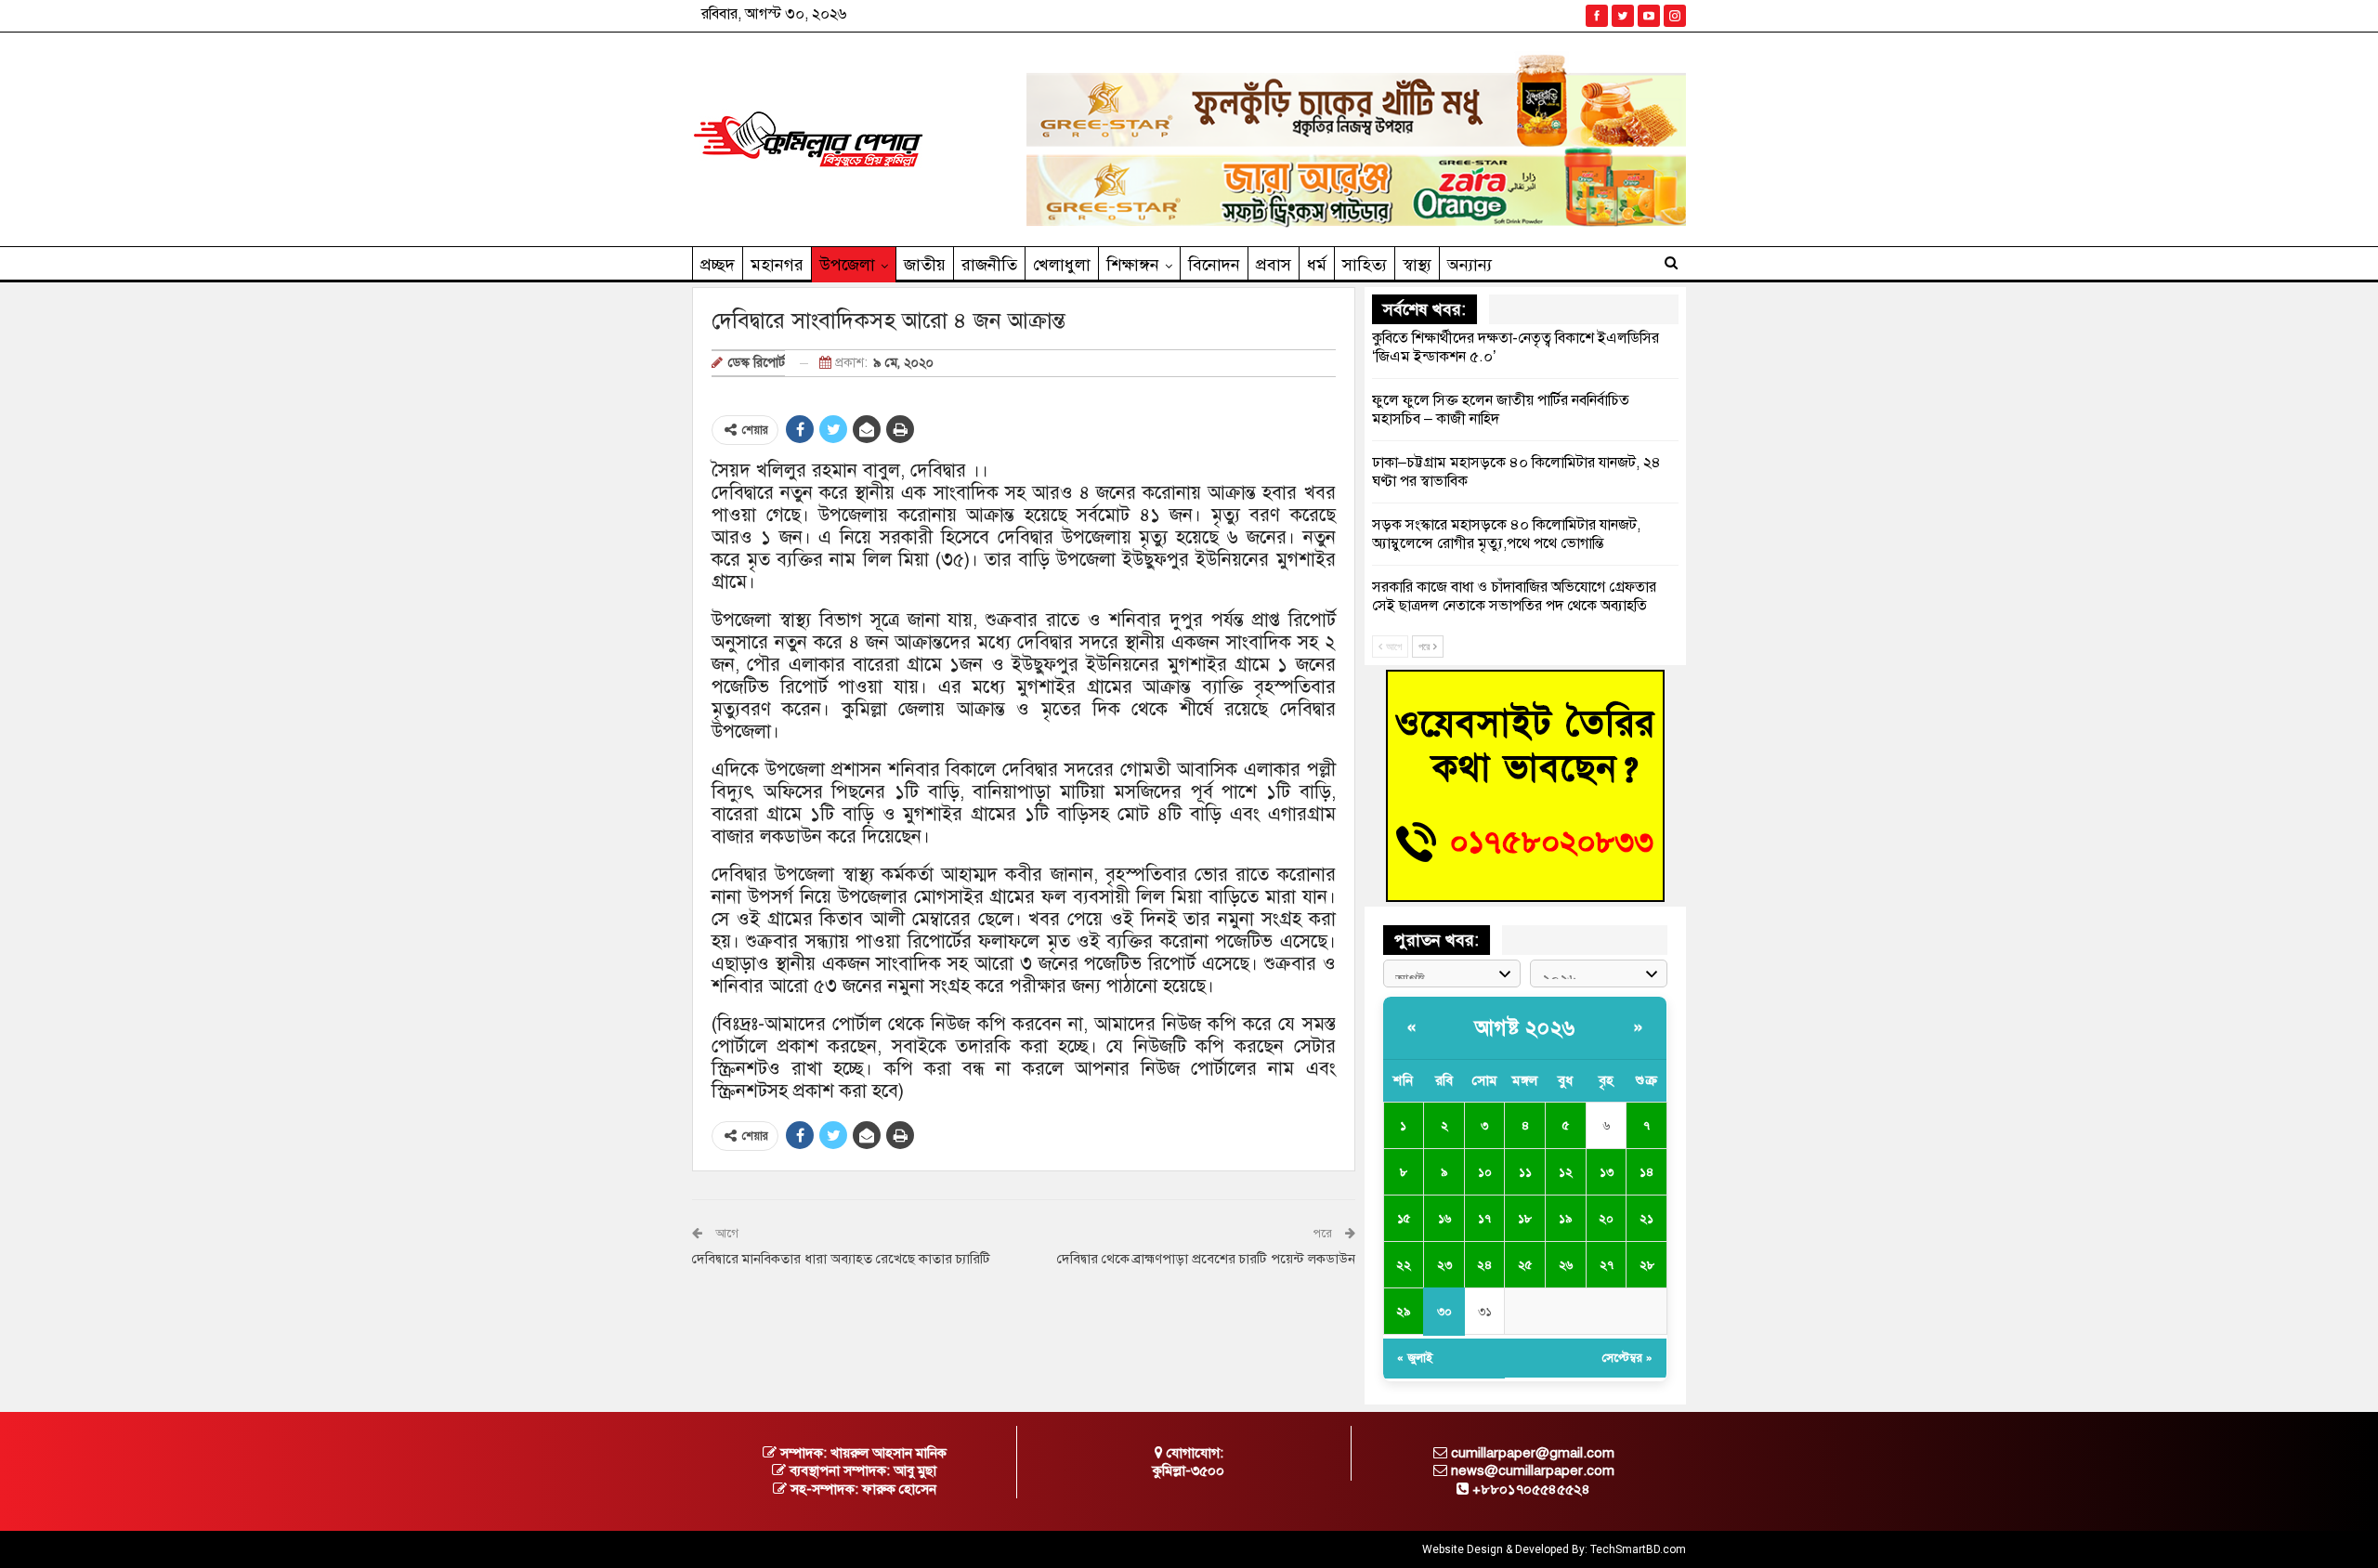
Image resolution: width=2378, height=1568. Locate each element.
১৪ (1646, 1172)
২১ (1646, 1219)
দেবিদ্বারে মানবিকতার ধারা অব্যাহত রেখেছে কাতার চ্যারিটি (841, 1259)
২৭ (1607, 1265)
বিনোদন (1214, 265)
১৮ (1525, 1219)
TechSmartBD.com (1638, 1549)
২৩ (1444, 1265)
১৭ (1484, 1219)
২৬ (1566, 1265)
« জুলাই (1415, 1358)
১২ (1566, 1172)
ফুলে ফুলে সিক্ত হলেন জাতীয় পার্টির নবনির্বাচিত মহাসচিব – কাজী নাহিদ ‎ (1501, 410)
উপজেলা (847, 265)
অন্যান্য (1470, 265)
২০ (1606, 1219)
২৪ (1484, 1265)
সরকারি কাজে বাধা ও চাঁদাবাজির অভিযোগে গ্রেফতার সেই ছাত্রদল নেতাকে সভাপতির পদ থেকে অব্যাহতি (1514, 596)
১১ (1525, 1172)
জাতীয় (925, 265)
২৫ (1525, 1265)
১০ (1485, 1172)
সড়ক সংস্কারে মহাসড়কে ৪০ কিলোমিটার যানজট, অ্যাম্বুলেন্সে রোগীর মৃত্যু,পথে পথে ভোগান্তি (1506, 534)
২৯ (1403, 1312)
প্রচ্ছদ (718, 265)
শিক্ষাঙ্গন (1133, 265)
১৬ (1444, 1219)
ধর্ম (1317, 265)
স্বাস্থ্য (1417, 265)
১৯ (1565, 1219)
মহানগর (777, 265)
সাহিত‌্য (1365, 265)
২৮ (1647, 1265)
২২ (1404, 1265)
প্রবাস (1274, 265)
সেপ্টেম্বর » (1627, 1358)
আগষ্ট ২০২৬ (1525, 1028)
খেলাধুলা (1062, 265)
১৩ (1607, 1172)
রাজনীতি (989, 265)
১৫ (1404, 1219)
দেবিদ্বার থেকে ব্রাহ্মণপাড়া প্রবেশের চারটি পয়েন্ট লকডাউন (1206, 1259)
